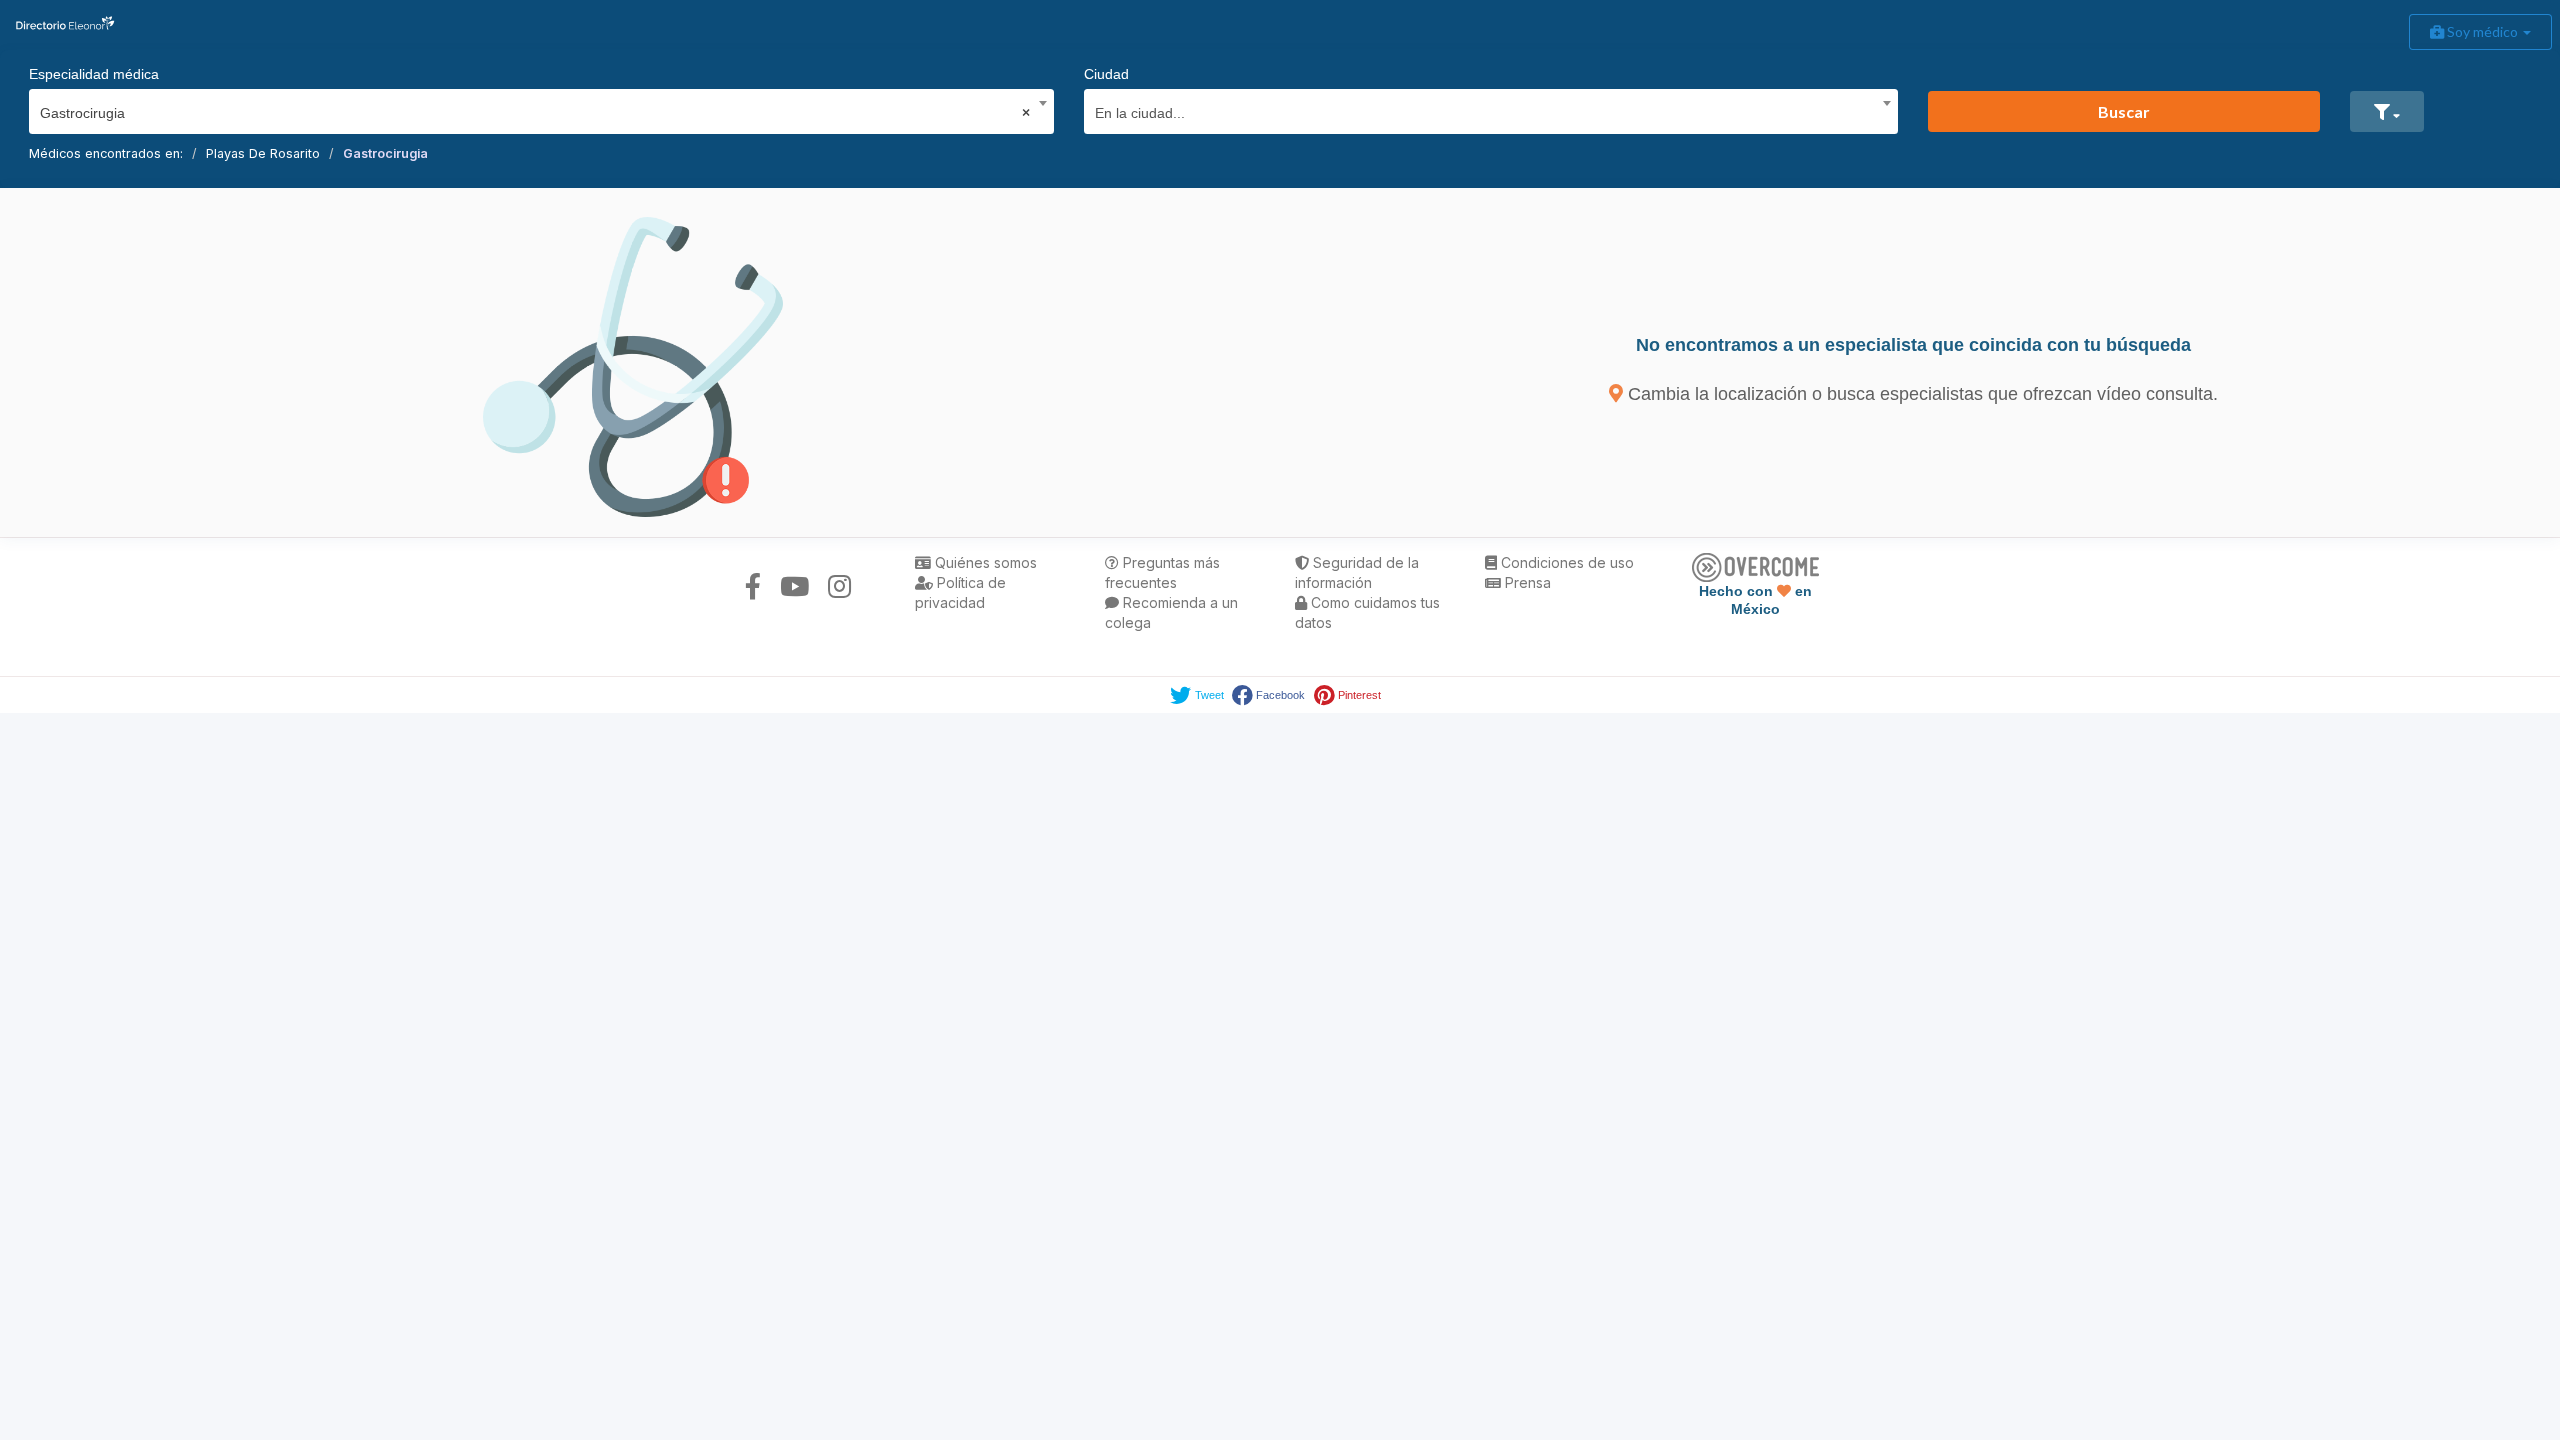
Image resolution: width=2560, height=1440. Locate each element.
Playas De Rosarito (263, 153)
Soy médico (2482, 31)
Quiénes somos (984, 562)
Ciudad (1106, 74)
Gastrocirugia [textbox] (535, 113)
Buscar (2124, 111)
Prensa (1526, 582)
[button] (2387, 111)
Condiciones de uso (1565, 562)
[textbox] (1484, 110)
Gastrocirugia (385, 153)
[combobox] (535, 108)
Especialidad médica (94, 74)
